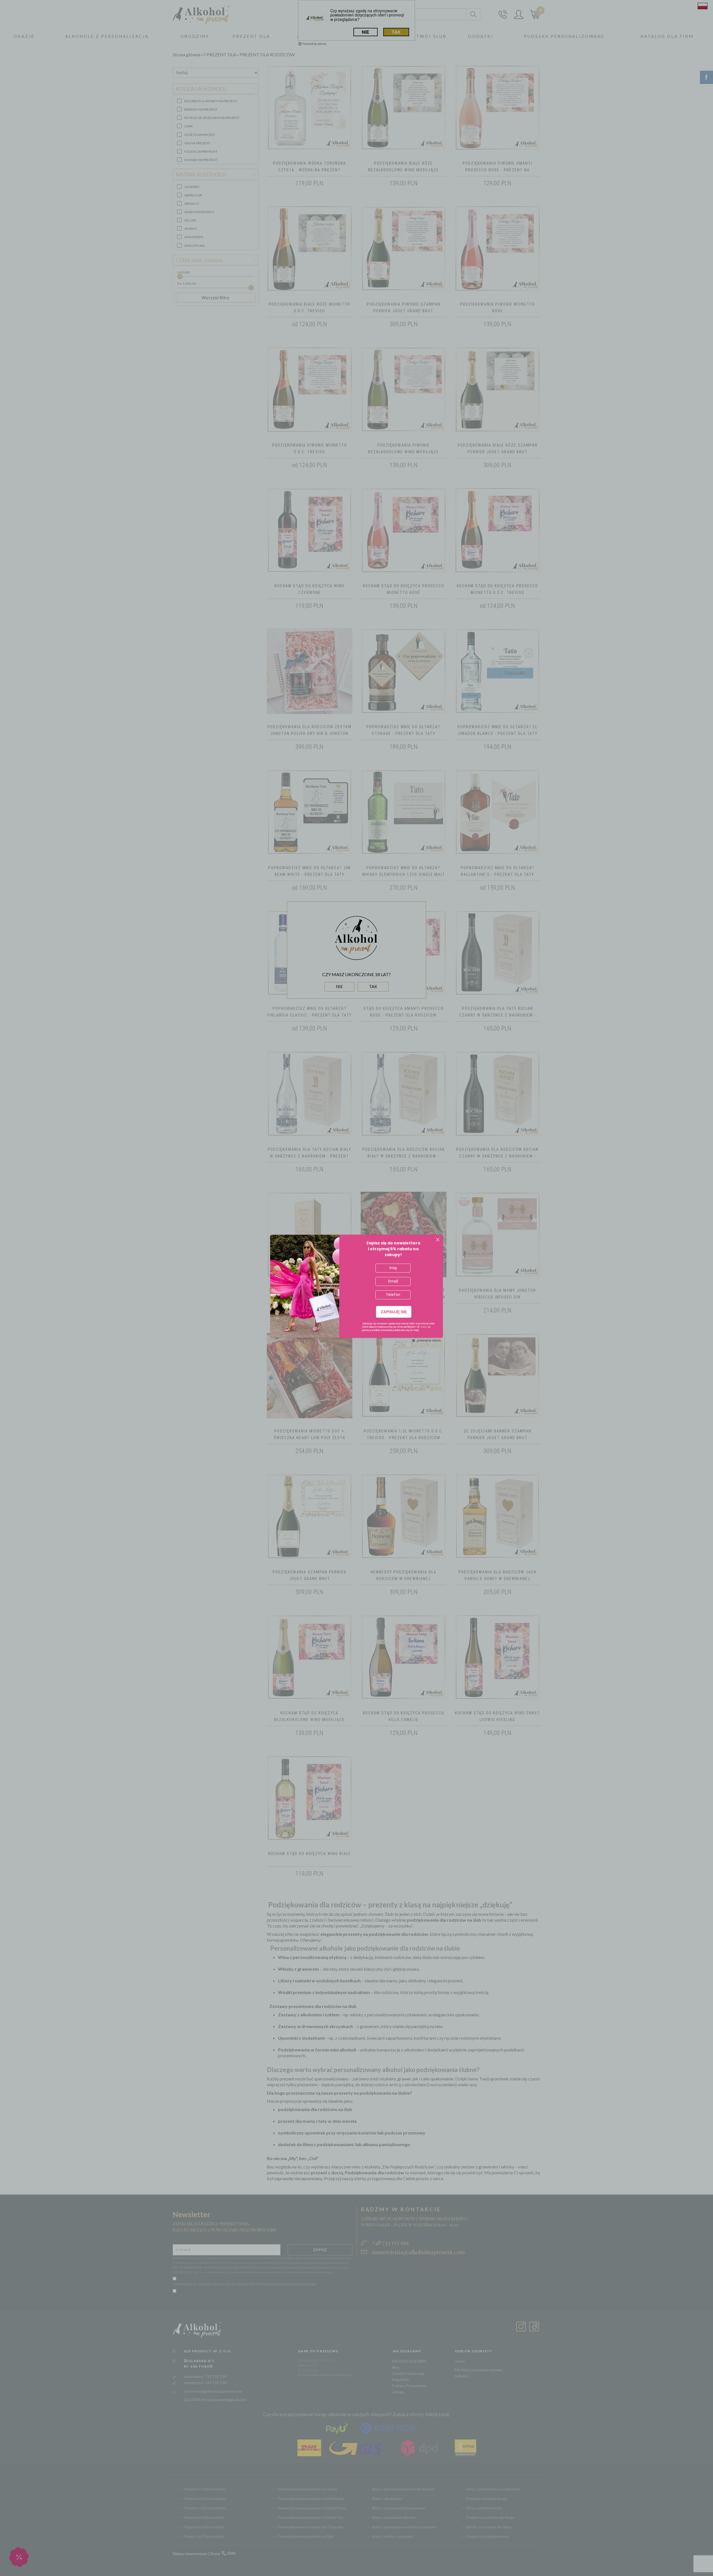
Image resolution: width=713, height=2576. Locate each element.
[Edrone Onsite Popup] (356, 1288)
